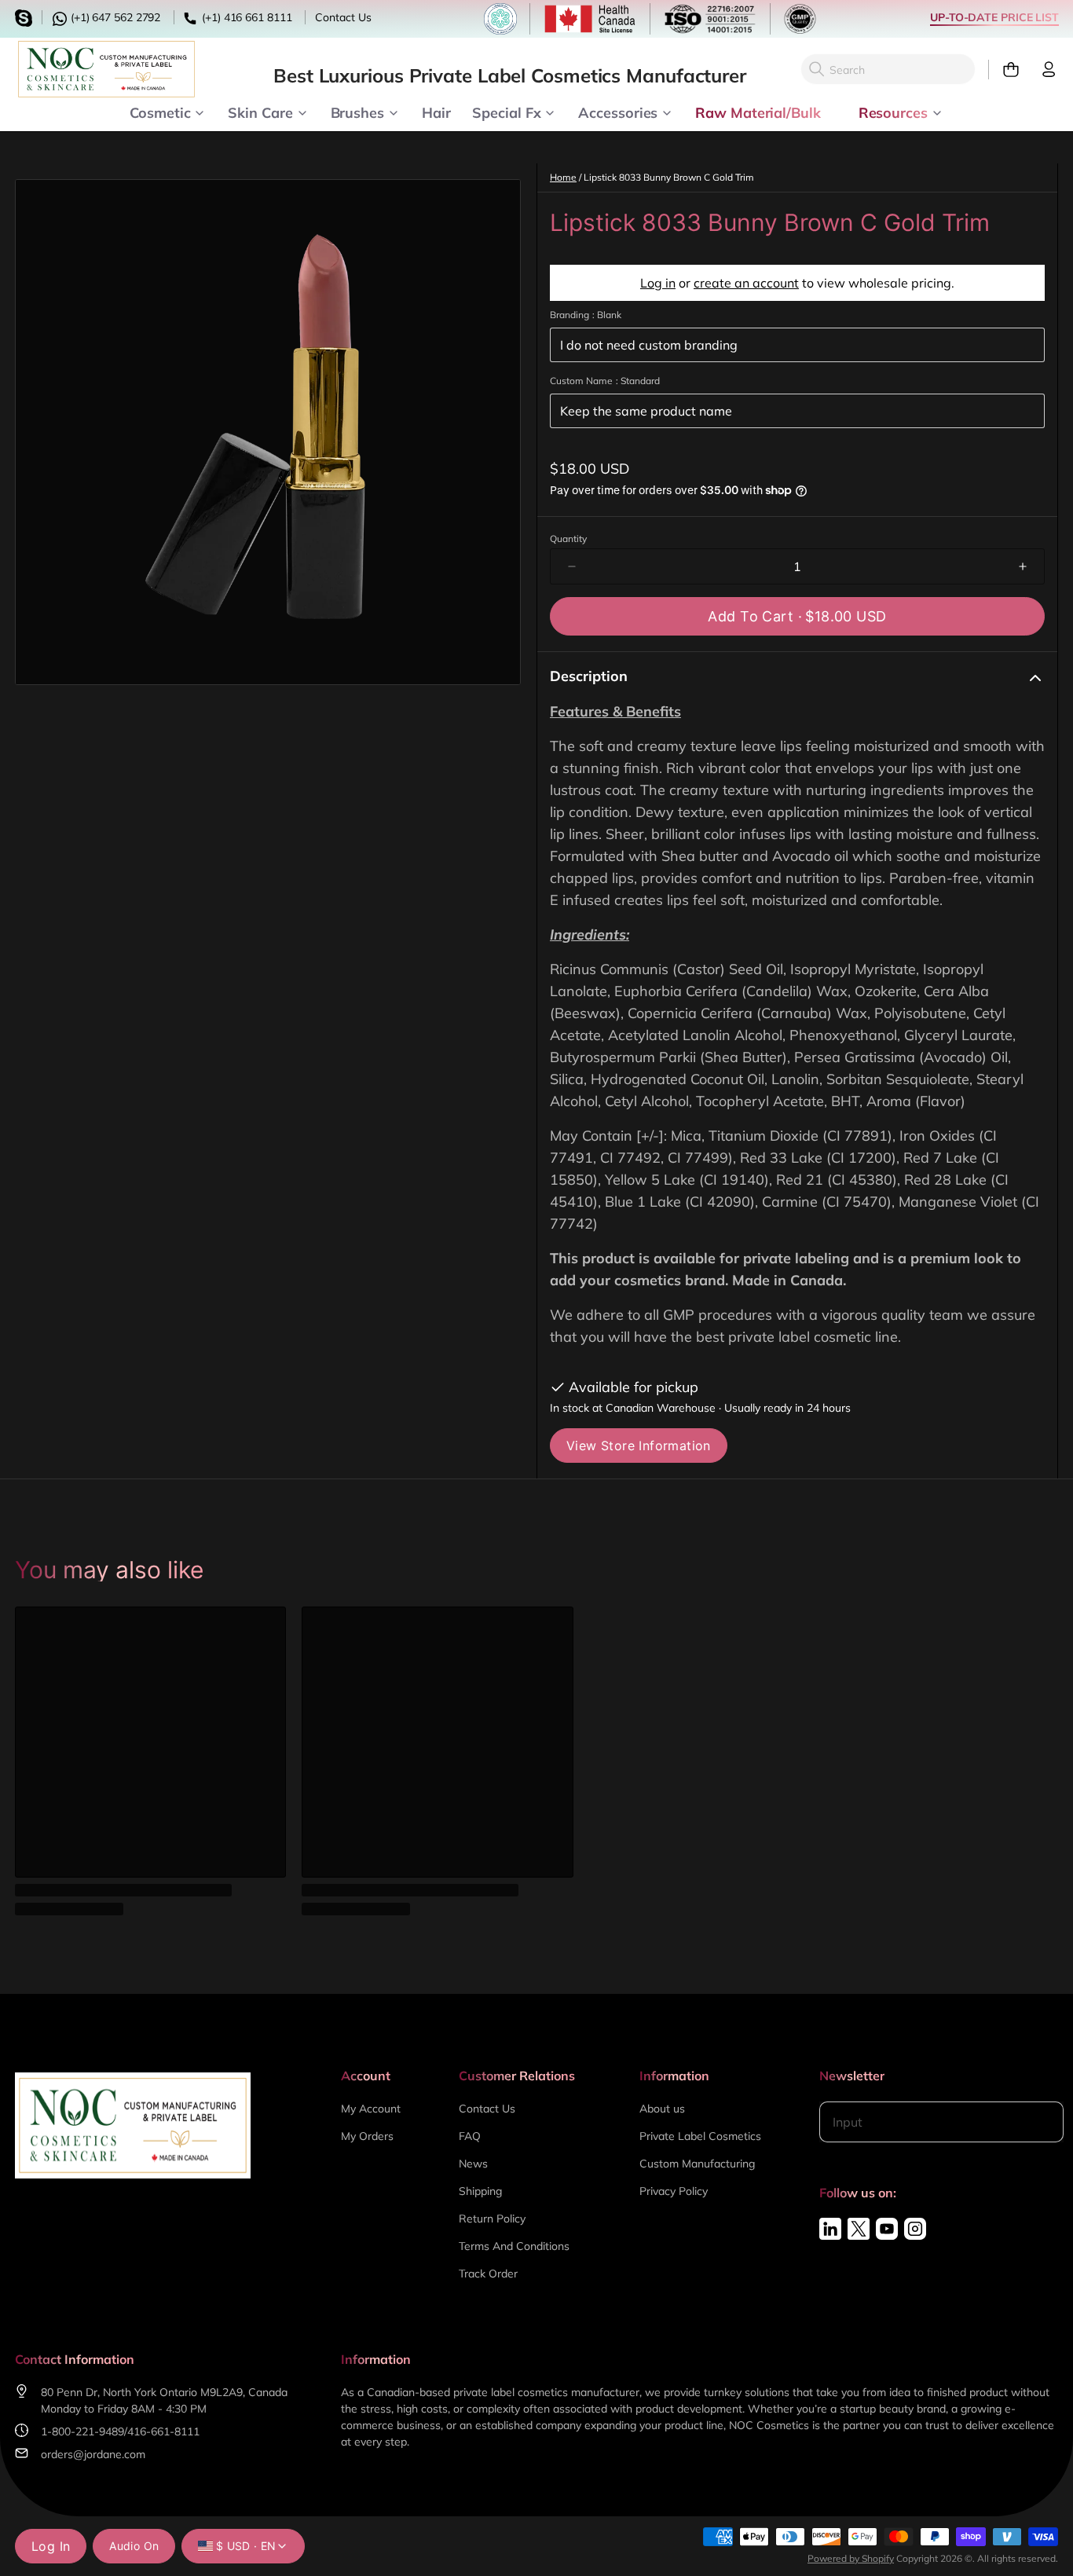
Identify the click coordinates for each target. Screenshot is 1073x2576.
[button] (797, 616)
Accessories (618, 112)
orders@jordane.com (93, 2454)
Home (563, 177)
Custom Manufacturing (697, 2164)
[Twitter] (859, 2229)
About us (662, 2109)
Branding (586, 315)
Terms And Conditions (514, 2246)
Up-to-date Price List (994, 17)
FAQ (470, 2136)
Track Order (488, 2274)
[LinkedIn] (830, 2229)
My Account (371, 2109)
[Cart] (1004, 70)
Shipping (480, 2191)
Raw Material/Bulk (758, 112)
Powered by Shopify (851, 2558)
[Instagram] (915, 2229)
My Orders (367, 2136)
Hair (436, 112)
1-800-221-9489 (82, 2431)
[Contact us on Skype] (26, 16)
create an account (746, 283)
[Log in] (1042, 70)
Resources (893, 112)
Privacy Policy (674, 2191)
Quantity (568, 539)
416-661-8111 (163, 2431)
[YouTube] (887, 2229)
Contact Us (343, 17)
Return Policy (492, 2219)
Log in (658, 283)
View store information (639, 1446)
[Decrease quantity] (572, 566)
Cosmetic (160, 112)
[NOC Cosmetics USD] (106, 69)
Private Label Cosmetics (700, 2136)
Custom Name (605, 381)
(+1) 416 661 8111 (245, 17)
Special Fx (506, 112)
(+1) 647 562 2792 (114, 17)
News (473, 2164)
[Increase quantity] (1023, 566)
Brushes (357, 112)
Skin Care (260, 112)
